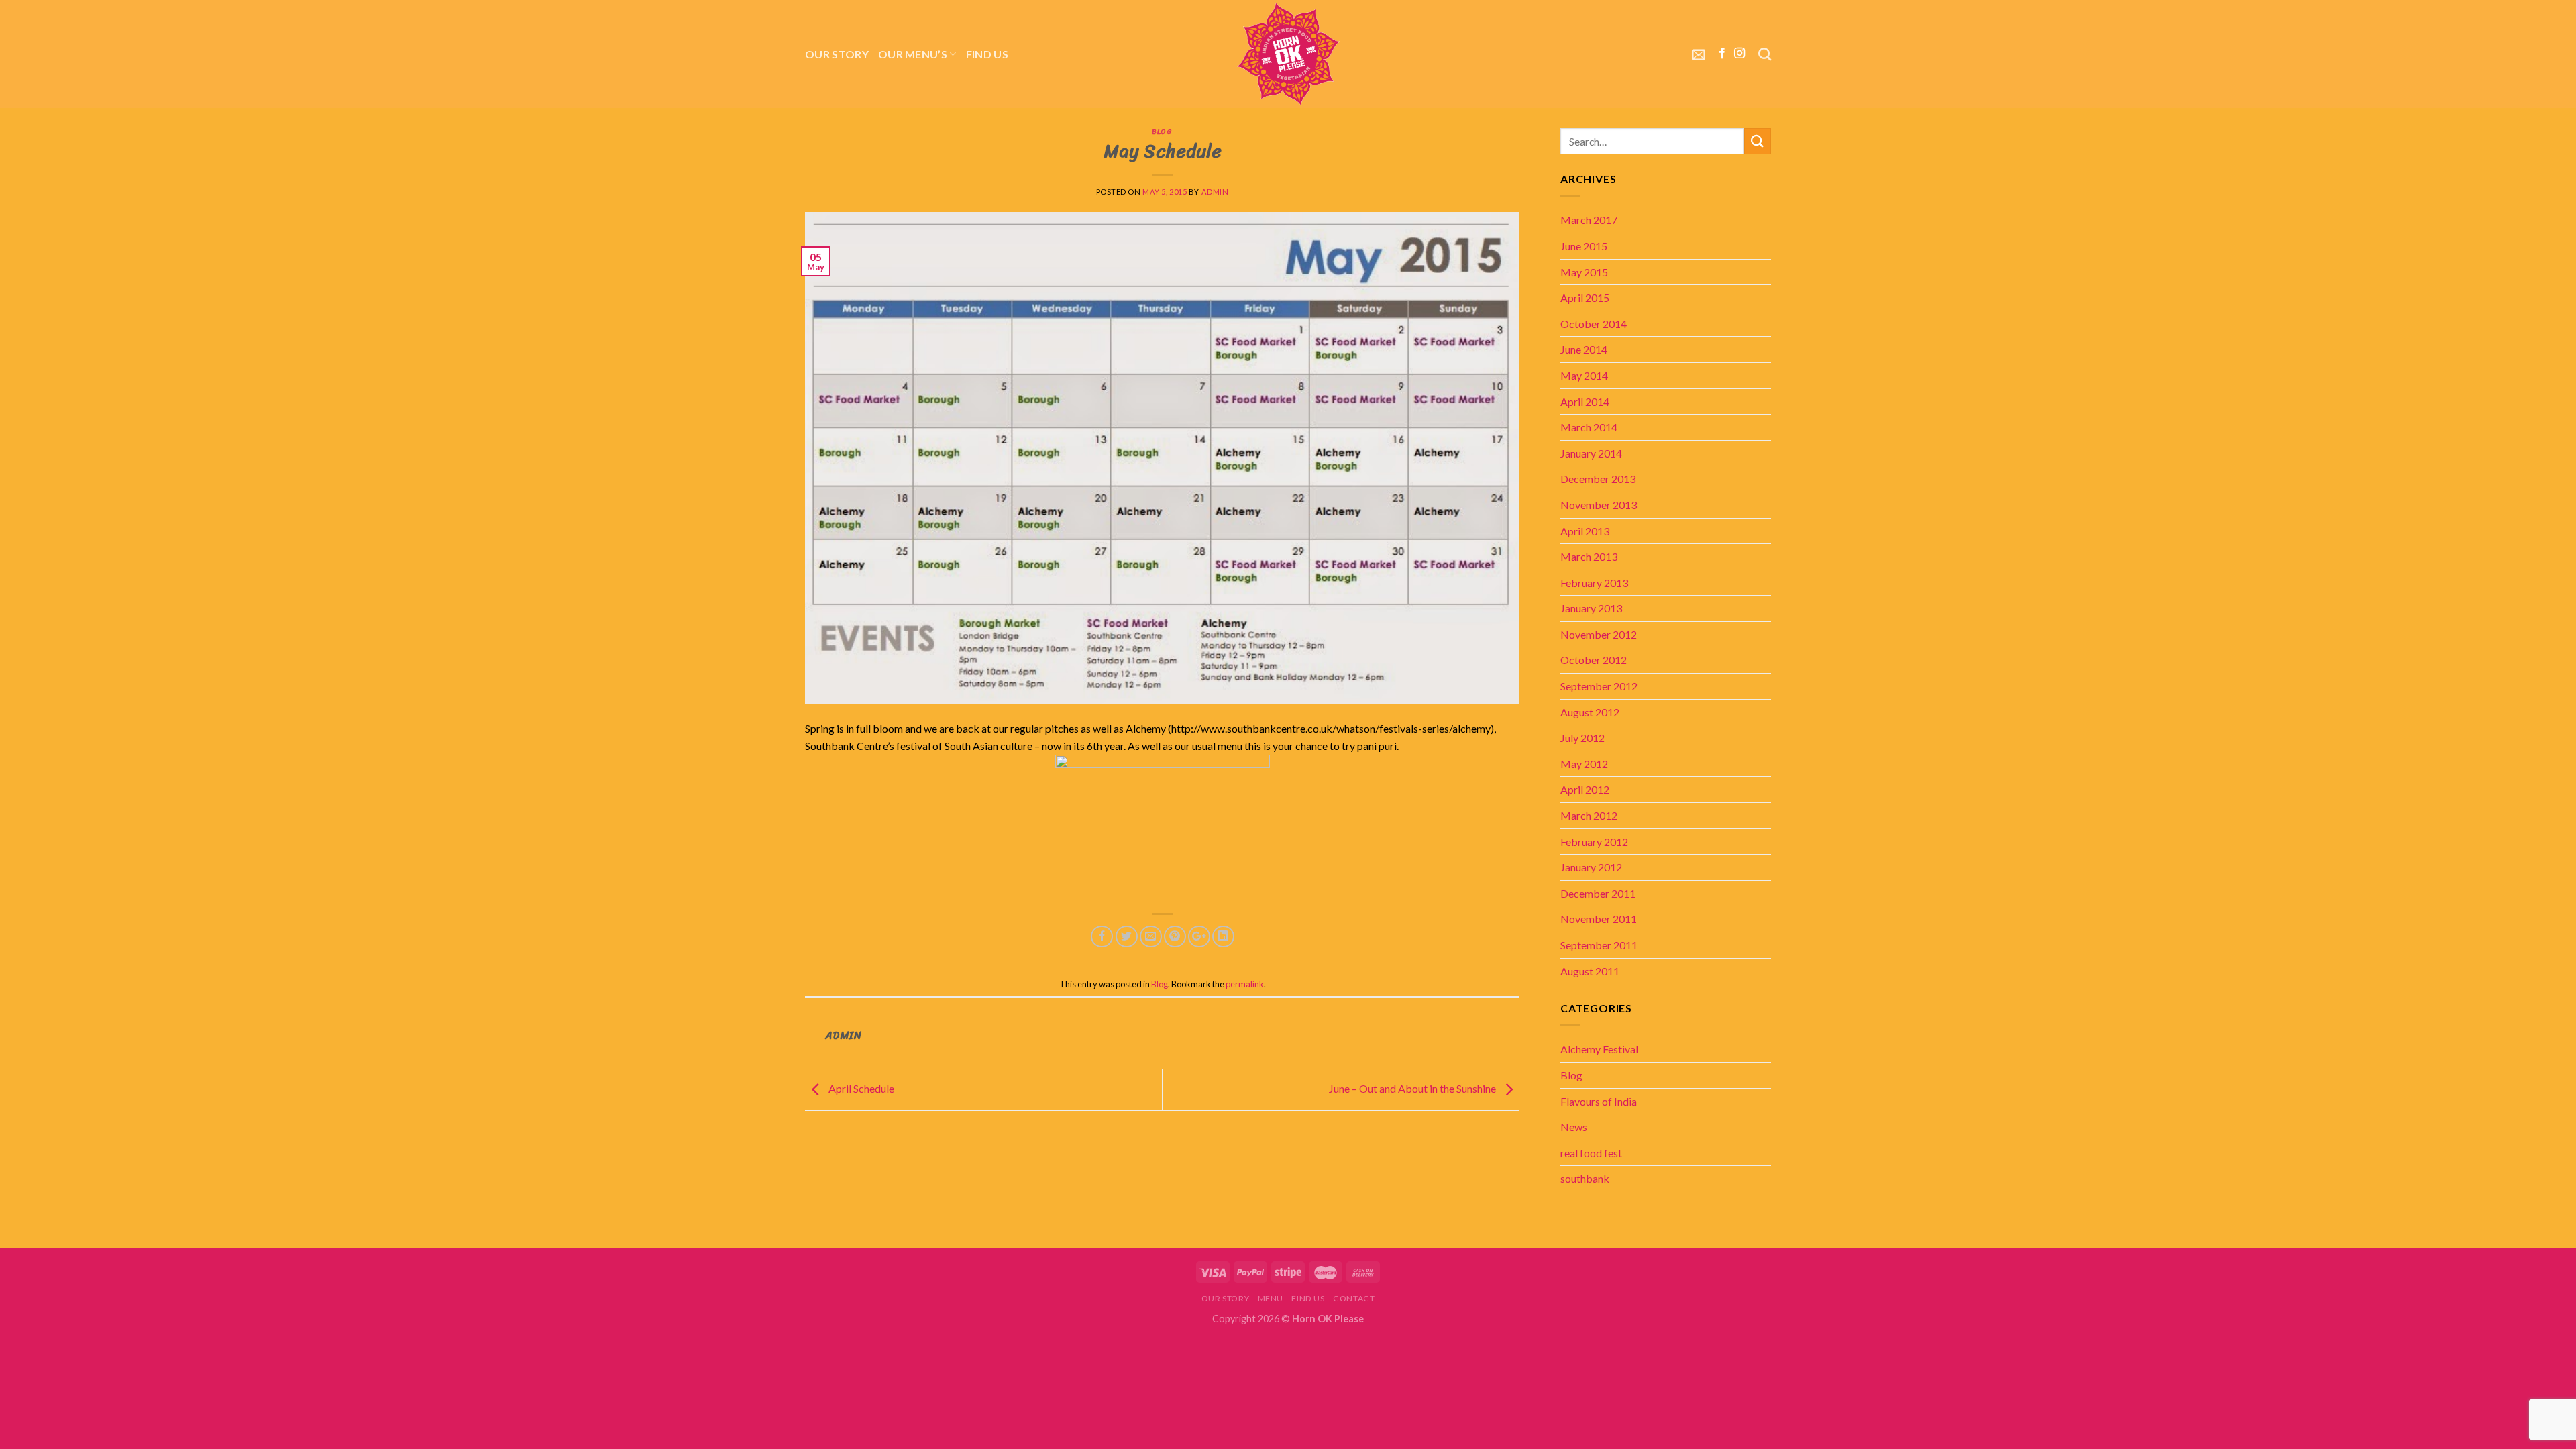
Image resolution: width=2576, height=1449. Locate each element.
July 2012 (1582, 738)
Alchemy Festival (1599, 1049)
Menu (1271, 1298)
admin (1215, 192)
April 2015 (1585, 298)
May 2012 (1584, 764)
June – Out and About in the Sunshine (1413, 1088)
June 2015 (1584, 246)
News (1574, 1127)
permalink (1245, 984)
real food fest (1591, 1153)
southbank (1585, 1178)
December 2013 (1598, 479)
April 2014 (1585, 401)
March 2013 (1589, 556)
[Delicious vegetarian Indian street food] (1288, 54)
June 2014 (1584, 349)
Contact (1354, 1298)
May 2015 (1584, 272)
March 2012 (1589, 815)
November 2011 (1599, 919)
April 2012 (1585, 789)
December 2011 (1598, 893)
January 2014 (1591, 453)
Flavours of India (1599, 1101)
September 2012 (1599, 686)
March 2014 (1589, 427)
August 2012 (1590, 712)
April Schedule (860, 1088)
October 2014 (1594, 324)
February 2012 (1594, 842)
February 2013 (1594, 583)
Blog (1162, 131)
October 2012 (1594, 660)
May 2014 (1584, 375)
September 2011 (1599, 945)
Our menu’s (913, 54)
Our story (837, 54)
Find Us (987, 54)
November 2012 (1599, 634)
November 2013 (1599, 505)
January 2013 (1591, 608)
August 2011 (1590, 971)
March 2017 (1589, 220)
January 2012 (1591, 867)
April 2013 (1585, 531)
